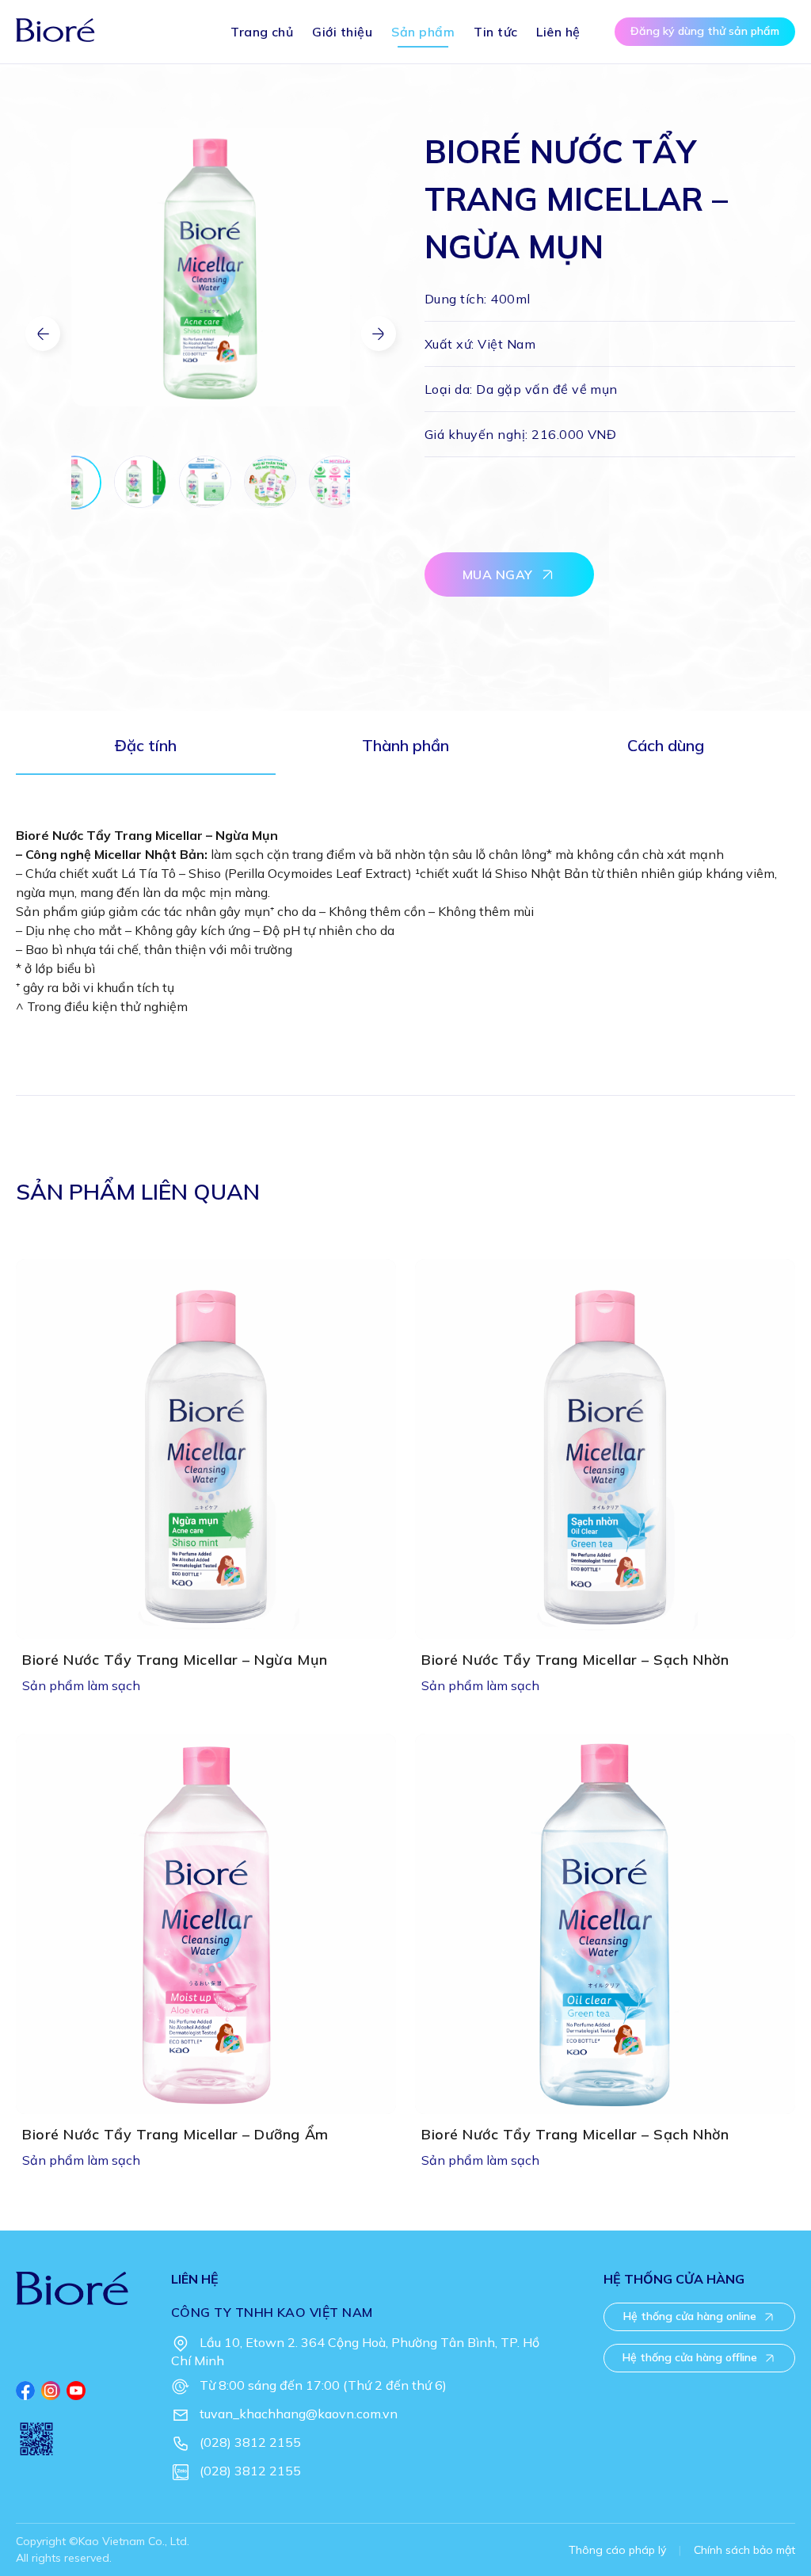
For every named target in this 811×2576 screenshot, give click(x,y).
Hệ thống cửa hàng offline (690, 2357)
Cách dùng (666, 745)
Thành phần (405, 745)
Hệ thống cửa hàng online (690, 2316)
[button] (379, 334)
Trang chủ (262, 32)
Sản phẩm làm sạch (81, 1685)
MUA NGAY (498, 574)
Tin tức (495, 32)
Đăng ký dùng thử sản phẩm (705, 31)
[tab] (146, 751)
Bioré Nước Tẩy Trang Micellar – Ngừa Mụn (175, 1660)
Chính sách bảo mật (744, 2550)
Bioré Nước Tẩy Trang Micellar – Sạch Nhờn (575, 1660)
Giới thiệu (342, 32)
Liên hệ (558, 32)
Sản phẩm (423, 32)
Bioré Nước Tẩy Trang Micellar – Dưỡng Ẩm (175, 2135)
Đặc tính (146, 745)
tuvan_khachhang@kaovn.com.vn (299, 2414)
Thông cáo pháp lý (617, 2550)
